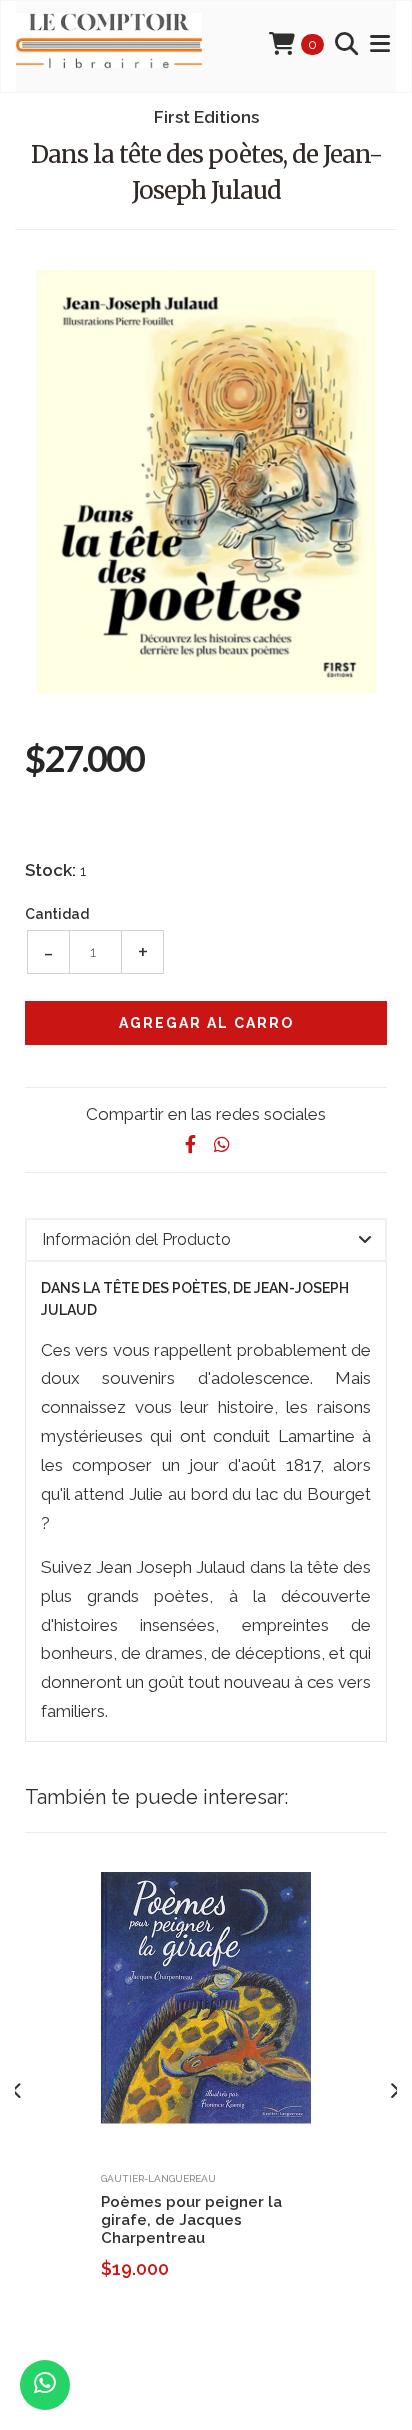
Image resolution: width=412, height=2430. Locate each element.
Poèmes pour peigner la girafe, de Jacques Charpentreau (191, 2220)
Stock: (50, 870)
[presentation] (17, 2091)
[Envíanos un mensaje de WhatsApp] (45, 2385)
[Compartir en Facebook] (190, 1144)
